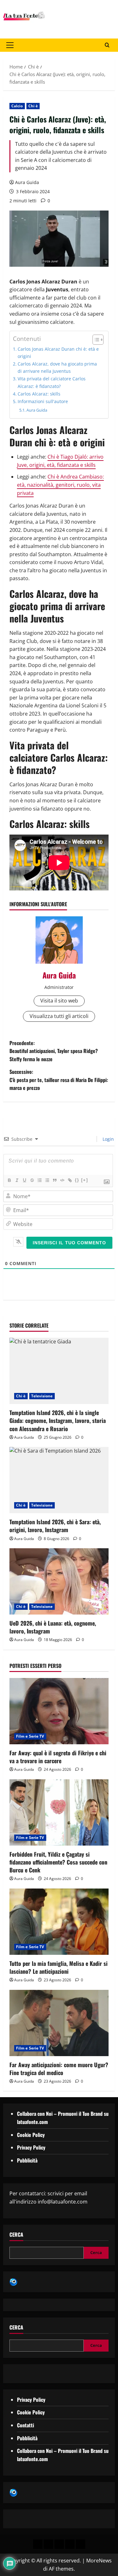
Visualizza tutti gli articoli (59, 1016)
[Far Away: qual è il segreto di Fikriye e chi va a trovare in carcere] (59, 1711)
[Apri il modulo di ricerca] (107, 45)
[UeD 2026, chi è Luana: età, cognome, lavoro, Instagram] (59, 1581)
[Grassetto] (9, 1180)
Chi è (33, 106)
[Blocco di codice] (62, 1180)
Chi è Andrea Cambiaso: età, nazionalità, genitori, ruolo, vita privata (60, 485)
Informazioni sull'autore (43, 401)
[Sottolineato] (24, 1180)
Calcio (17, 106)
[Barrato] (32, 1180)
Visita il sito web (59, 1001)
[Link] (70, 1180)
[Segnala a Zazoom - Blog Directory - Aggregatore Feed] (13, 2282)
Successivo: (59, 1080)
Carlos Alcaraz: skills (39, 394)
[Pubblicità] (59, 2544)
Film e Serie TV (30, 1736)
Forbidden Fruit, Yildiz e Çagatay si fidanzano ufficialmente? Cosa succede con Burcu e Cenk (58, 1862)
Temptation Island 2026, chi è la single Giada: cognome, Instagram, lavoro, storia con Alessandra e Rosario (58, 1420)
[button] (10, 45)
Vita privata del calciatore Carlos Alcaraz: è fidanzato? (52, 382)
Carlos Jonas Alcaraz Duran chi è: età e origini (58, 353)
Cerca (16, 2235)
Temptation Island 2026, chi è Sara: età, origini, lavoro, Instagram (55, 1526)
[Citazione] (54, 1180)
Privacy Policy (31, 2147)
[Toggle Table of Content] (95, 340)
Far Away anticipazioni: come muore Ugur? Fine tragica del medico (59, 2069)
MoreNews (99, 2561)
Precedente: (54, 1051)
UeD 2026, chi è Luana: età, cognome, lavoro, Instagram (53, 1627)
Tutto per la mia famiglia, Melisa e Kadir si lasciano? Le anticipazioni (59, 1967)
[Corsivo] (17, 1180)
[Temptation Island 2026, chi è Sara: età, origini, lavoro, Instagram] (59, 1480)
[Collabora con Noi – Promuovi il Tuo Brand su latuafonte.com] (48, 2544)
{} (77, 1180)
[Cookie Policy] (81, 2544)
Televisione (42, 1396)
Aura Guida (27, 182)
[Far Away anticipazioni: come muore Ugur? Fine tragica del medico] (59, 2023)
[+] (85, 1180)
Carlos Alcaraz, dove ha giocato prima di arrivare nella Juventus (57, 367)
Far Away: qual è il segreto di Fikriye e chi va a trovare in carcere (58, 1757)
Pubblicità (27, 2160)
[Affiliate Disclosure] (70, 2544)
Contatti (25, 2425)
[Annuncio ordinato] (39, 1180)
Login (108, 1139)
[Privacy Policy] (38, 2544)
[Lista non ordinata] (47, 1180)
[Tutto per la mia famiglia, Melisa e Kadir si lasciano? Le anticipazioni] (59, 1922)
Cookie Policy (31, 2135)
